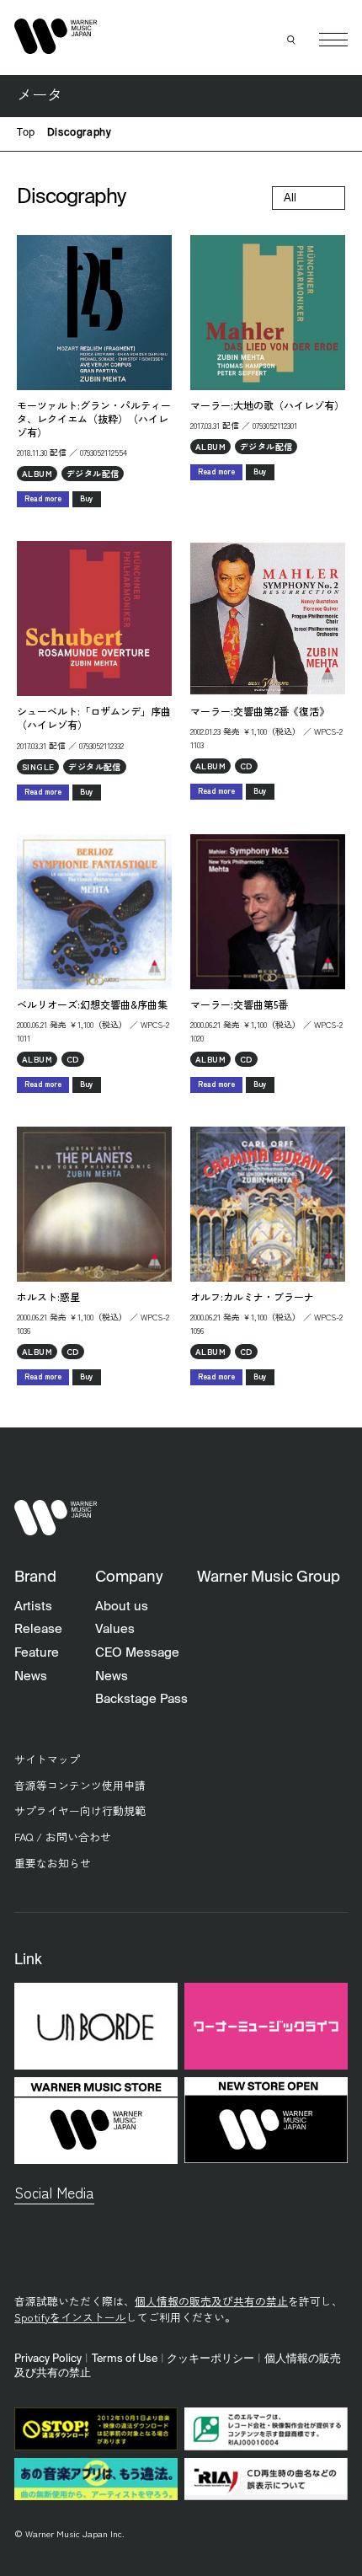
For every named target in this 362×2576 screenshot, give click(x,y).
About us (122, 1607)
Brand (35, 1577)
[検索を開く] (292, 40)
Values (115, 1629)
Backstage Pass (141, 1699)
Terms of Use (125, 2359)
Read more (43, 498)
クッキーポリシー (210, 2359)
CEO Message (137, 1653)
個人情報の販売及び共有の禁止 (211, 2301)
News (31, 1676)
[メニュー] (333, 40)
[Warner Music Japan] (56, 1517)
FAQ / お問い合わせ (63, 1837)
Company (129, 1577)
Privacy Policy (48, 2359)
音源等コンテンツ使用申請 (80, 1785)
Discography (80, 133)
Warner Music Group (269, 1577)
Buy (87, 498)
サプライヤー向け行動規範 (80, 1810)
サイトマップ (47, 1759)
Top (26, 133)
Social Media (54, 2192)
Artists (33, 1607)
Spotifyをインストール (70, 2317)
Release (38, 1629)
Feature (37, 1653)
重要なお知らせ (53, 1863)
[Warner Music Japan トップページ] (56, 36)
